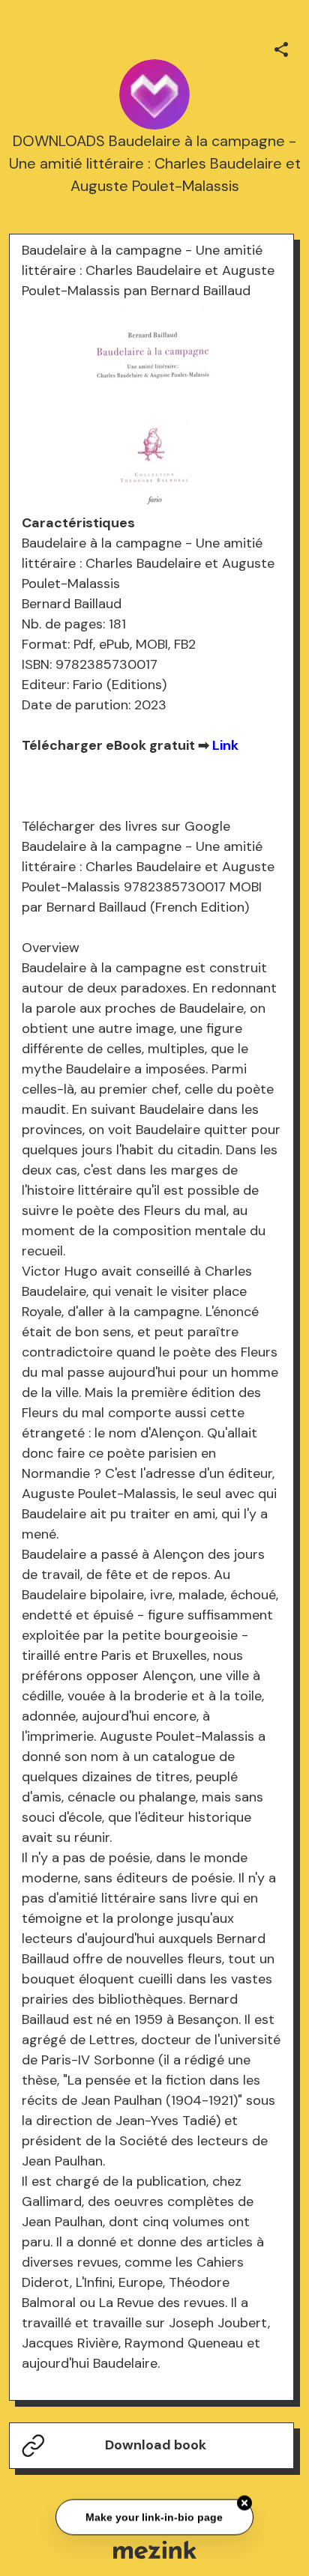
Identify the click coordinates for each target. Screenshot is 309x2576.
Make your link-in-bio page (154, 2518)
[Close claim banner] (244, 2504)
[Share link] (281, 47)
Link (225, 745)
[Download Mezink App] (155, 2549)
